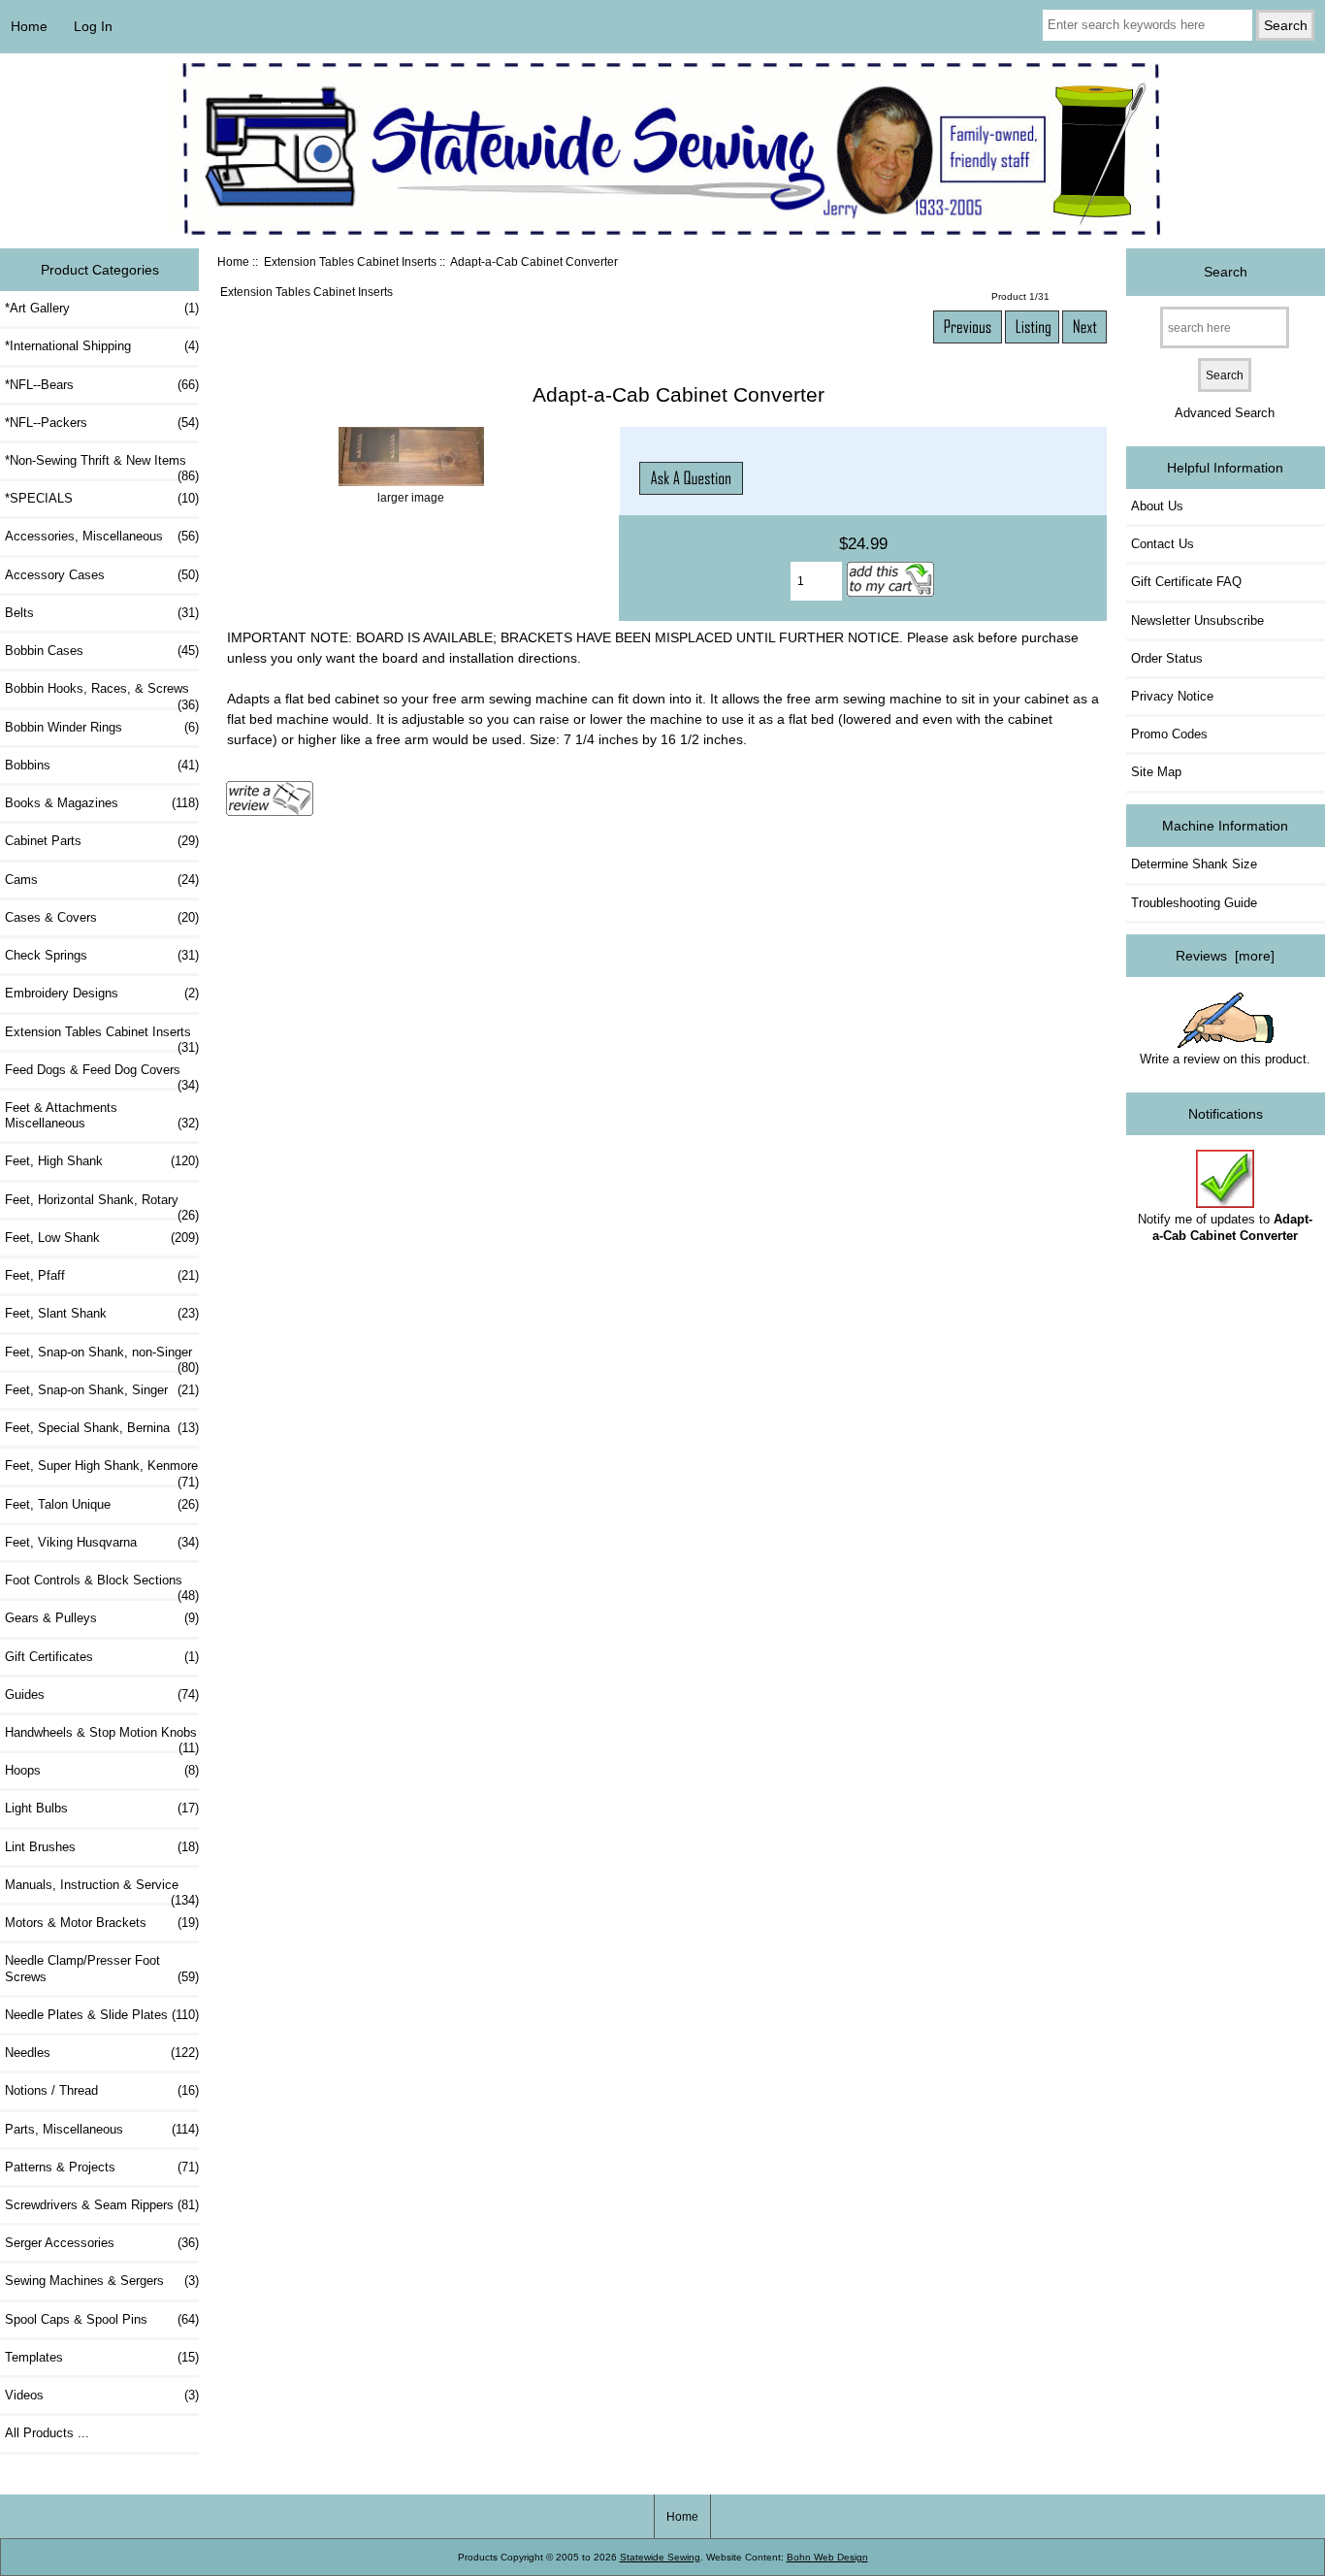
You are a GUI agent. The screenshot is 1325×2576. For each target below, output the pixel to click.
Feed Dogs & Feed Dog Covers (102, 1075)
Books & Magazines (102, 803)
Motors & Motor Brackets (102, 1923)
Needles (102, 2053)
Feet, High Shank (102, 1161)
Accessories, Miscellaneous (102, 536)
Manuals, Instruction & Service (102, 1890)
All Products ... (47, 2433)
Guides (102, 1695)
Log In (93, 26)
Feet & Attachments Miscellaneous (102, 1115)
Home (29, 26)
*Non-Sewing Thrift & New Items (102, 466)
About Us (1157, 506)
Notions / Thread (102, 2090)
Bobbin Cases (102, 651)
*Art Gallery (102, 308)
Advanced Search (1225, 413)
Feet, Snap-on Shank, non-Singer (102, 1357)
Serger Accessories (102, 2243)
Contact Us (1163, 544)
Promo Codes (1169, 734)
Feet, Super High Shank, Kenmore (102, 1471)
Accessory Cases (102, 575)
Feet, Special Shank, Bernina (102, 1428)
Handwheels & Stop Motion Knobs (102, 1738)
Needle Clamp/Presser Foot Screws (102, 1968)
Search (1226, 272)
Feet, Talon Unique (102, 1504)
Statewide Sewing (660, 2557)
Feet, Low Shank (102, 1238)
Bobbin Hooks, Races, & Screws (102, 694)
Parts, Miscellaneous (102, 2129)
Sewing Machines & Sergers (102, 2281)
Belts (102, 613)
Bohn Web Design (827, 2557)
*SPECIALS (102, 498)
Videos (102, 2395)
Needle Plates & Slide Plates (102, 2015)
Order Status (1167, 658)
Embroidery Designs (102, 993)
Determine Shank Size (1194, 864)
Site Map (1156, 772)
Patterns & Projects (102, 2167)
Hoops (102, 1770)
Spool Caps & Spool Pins (102, 2319)
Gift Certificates (102, 1657)
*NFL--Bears (102, 385)
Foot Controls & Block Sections (102, 1585)
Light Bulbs (102, 1808)
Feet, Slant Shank (102, 1313)
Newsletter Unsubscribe (1197, 620)
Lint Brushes (102, 1847)
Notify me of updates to (1225, 1227)
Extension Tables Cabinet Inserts (350, 261)
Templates (102, 2357)
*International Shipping (102, 346)
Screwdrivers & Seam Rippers (102, 2205)
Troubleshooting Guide (1194, 903)
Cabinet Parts (102, 841)
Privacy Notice (1172, 696)
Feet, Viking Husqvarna (102, 1542)
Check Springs (102, 955)
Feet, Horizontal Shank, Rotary (102, 1205)
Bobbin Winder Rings (102, 727)
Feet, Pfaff (102, 1275)
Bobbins (102, 765)
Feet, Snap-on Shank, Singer (102, 1390)
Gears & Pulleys (102, 1618)
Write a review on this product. (1225, 1059)
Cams (102, 880)
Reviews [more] (1225, 956)
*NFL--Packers (102, 423)
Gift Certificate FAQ (1186, 582)
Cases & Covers (102, 917)
